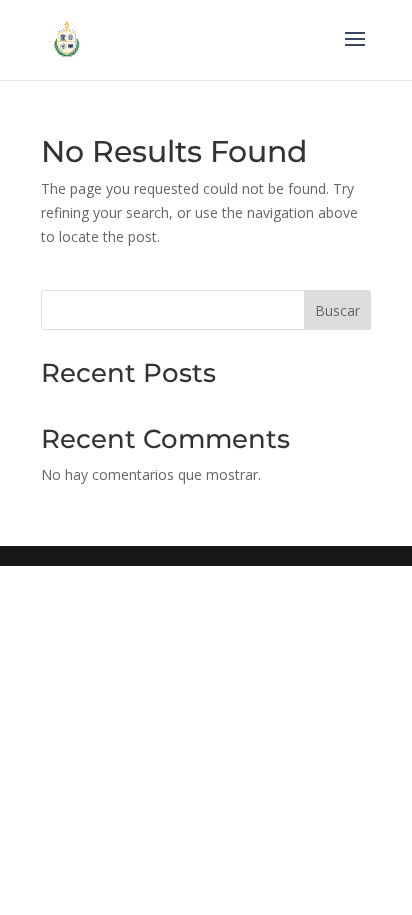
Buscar (337, 310)
